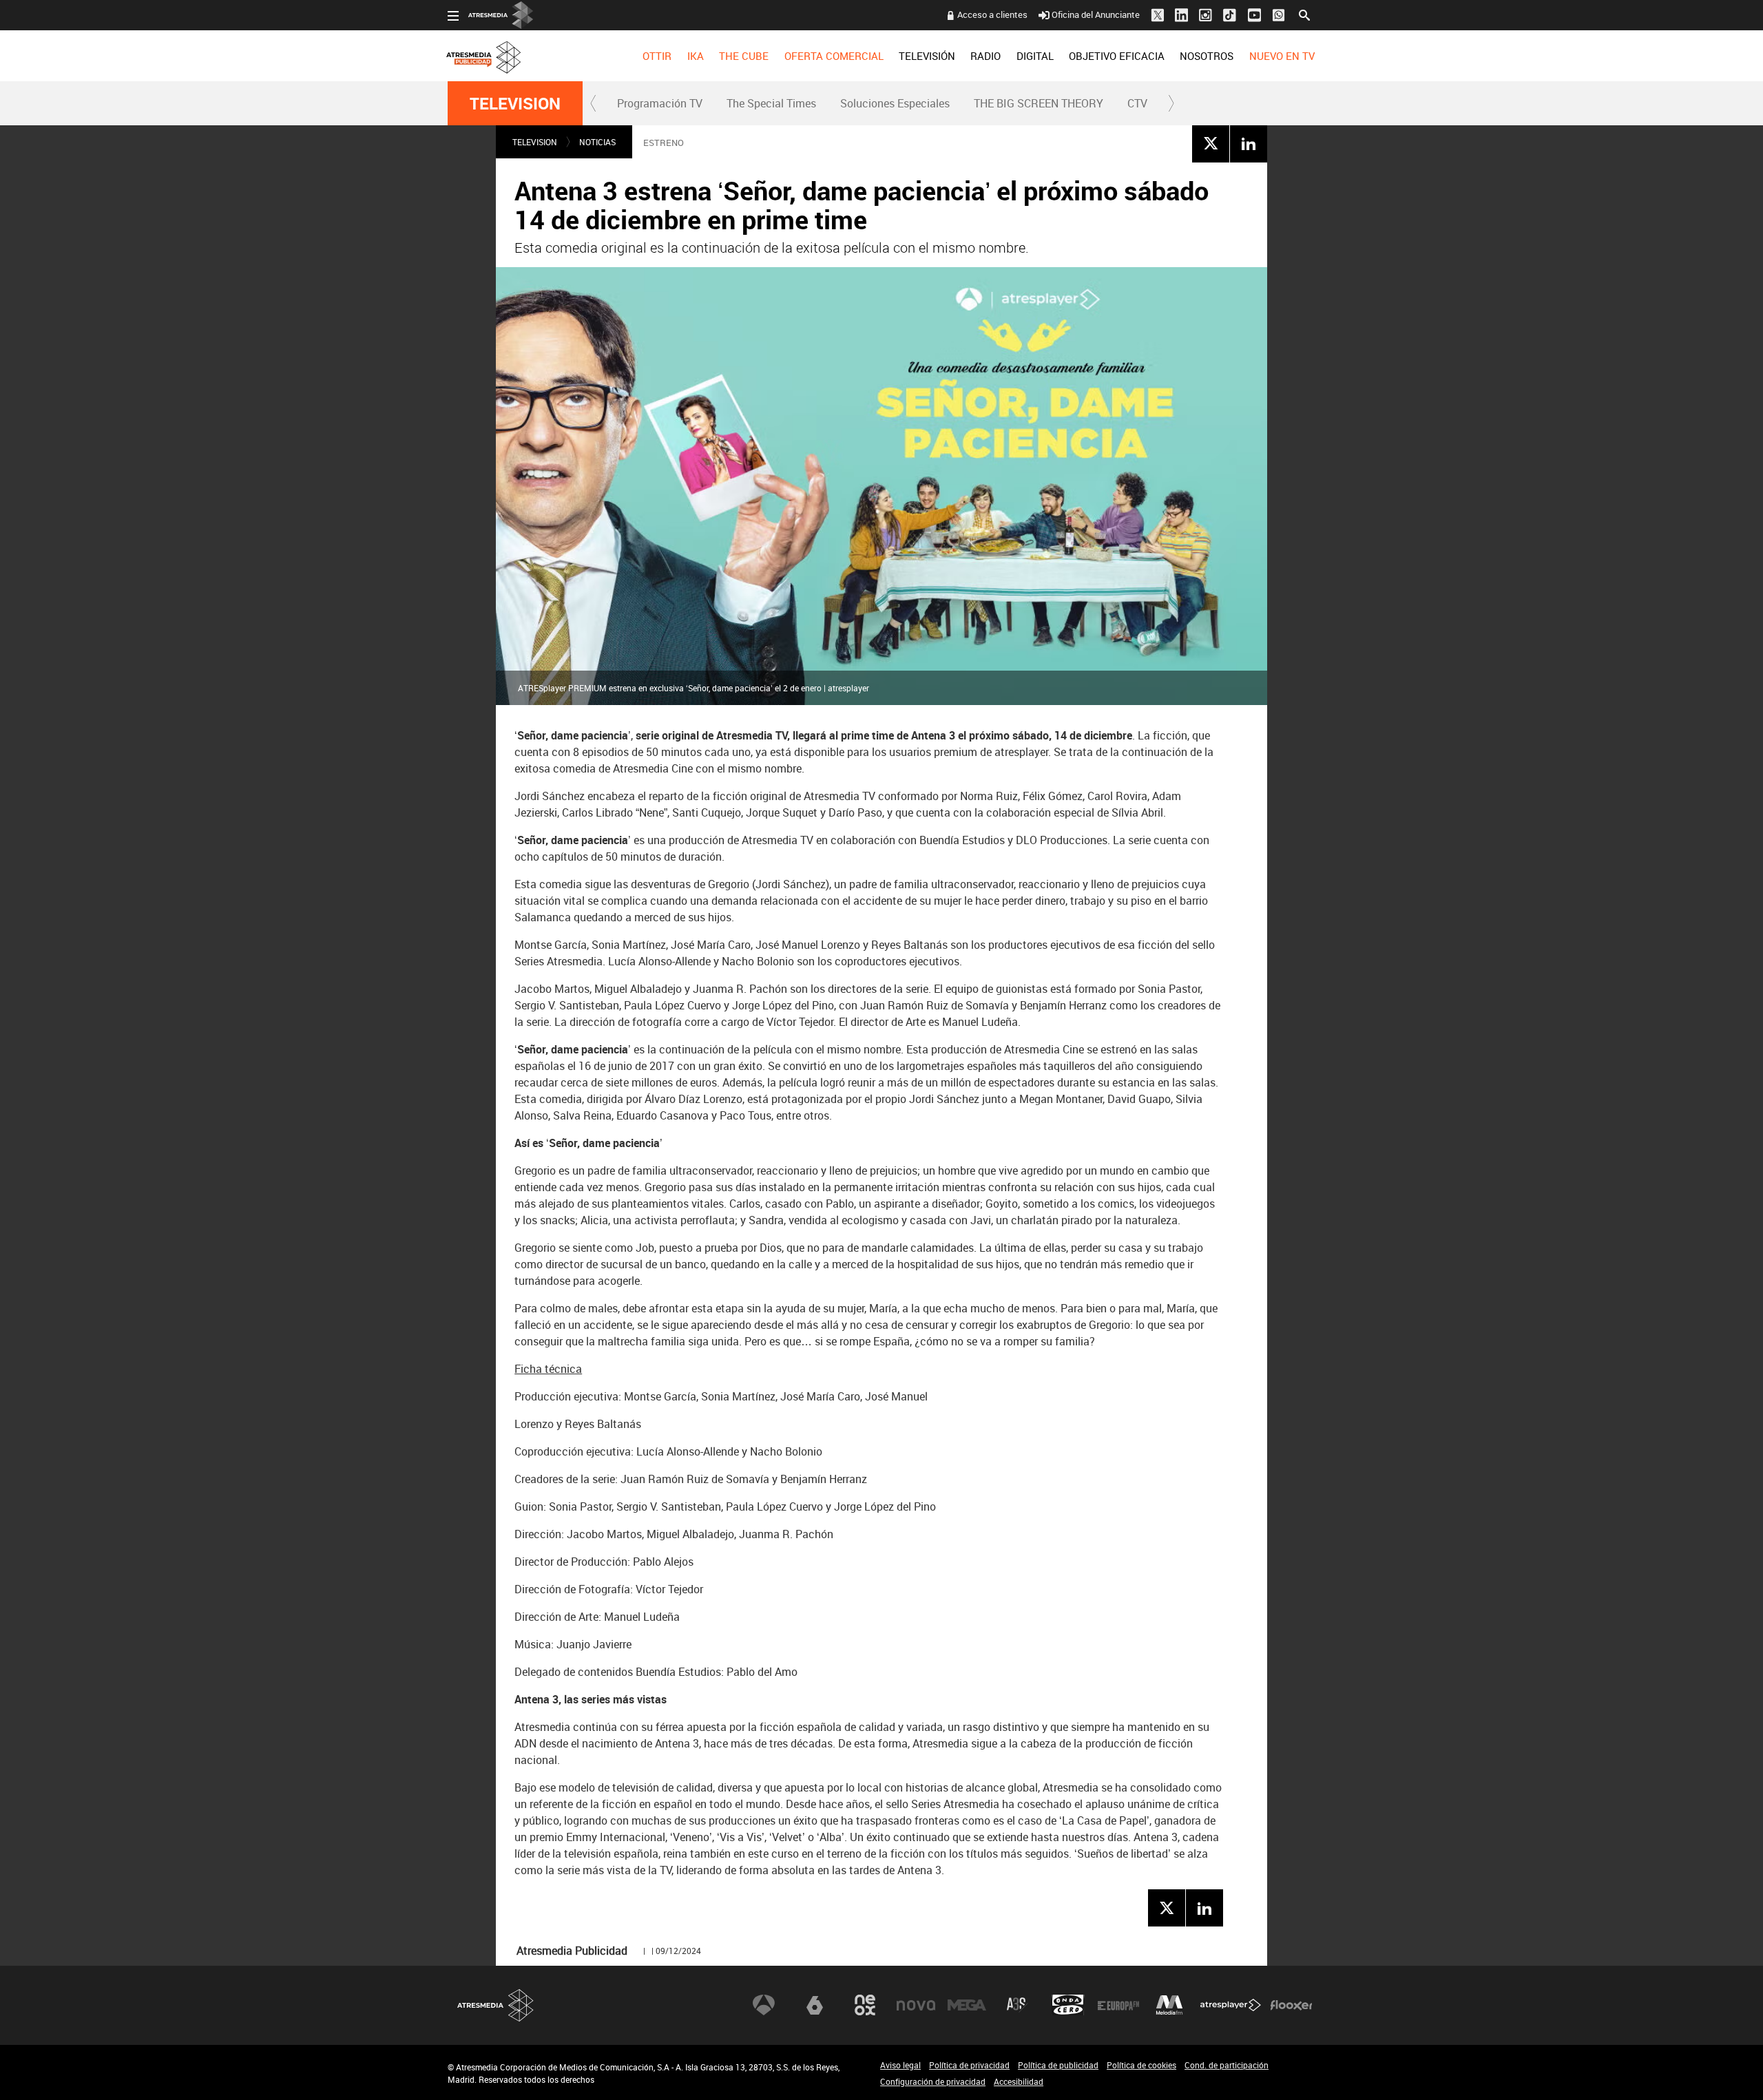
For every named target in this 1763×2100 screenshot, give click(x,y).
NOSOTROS (1207, 56)
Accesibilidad (1019, 2081)
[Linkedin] (1249, 143)
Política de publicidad (1058, 2065)
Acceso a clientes (992, 14)
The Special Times (771, 103)
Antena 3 (764, 2005)
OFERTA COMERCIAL (834, 56)
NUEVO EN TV (1282, 56)
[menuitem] (657, 56)
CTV (1137, 103)
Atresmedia (496, 2005)
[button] (594, 103)
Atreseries (1017, 2005)
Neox (865, 2005)
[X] (1211, 143)
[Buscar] (1304, 14)
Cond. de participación (1227, 2065)
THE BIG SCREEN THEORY (1039, 103)
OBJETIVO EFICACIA (1117, 56)
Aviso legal (900, 2065)
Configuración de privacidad (933, 2081)
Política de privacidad (969, 2065)
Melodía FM (1169, 2005)
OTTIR (657, 56)
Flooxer (1291, 2005)
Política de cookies (1141, 2065)
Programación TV (660, 103)
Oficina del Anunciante (1096, 14)
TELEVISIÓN (927, 56)
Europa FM (1118, 2005)
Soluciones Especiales (895, 103)
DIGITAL (1035, 56)
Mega (967, 2005)
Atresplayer (1231, 2005)
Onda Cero (1068, 2005)
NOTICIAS (597, 142)
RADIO (985, 56)
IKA (696, 56)
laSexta (815, 2005)
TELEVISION (515, 103)
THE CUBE (744, 56)
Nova (916, 2005)
